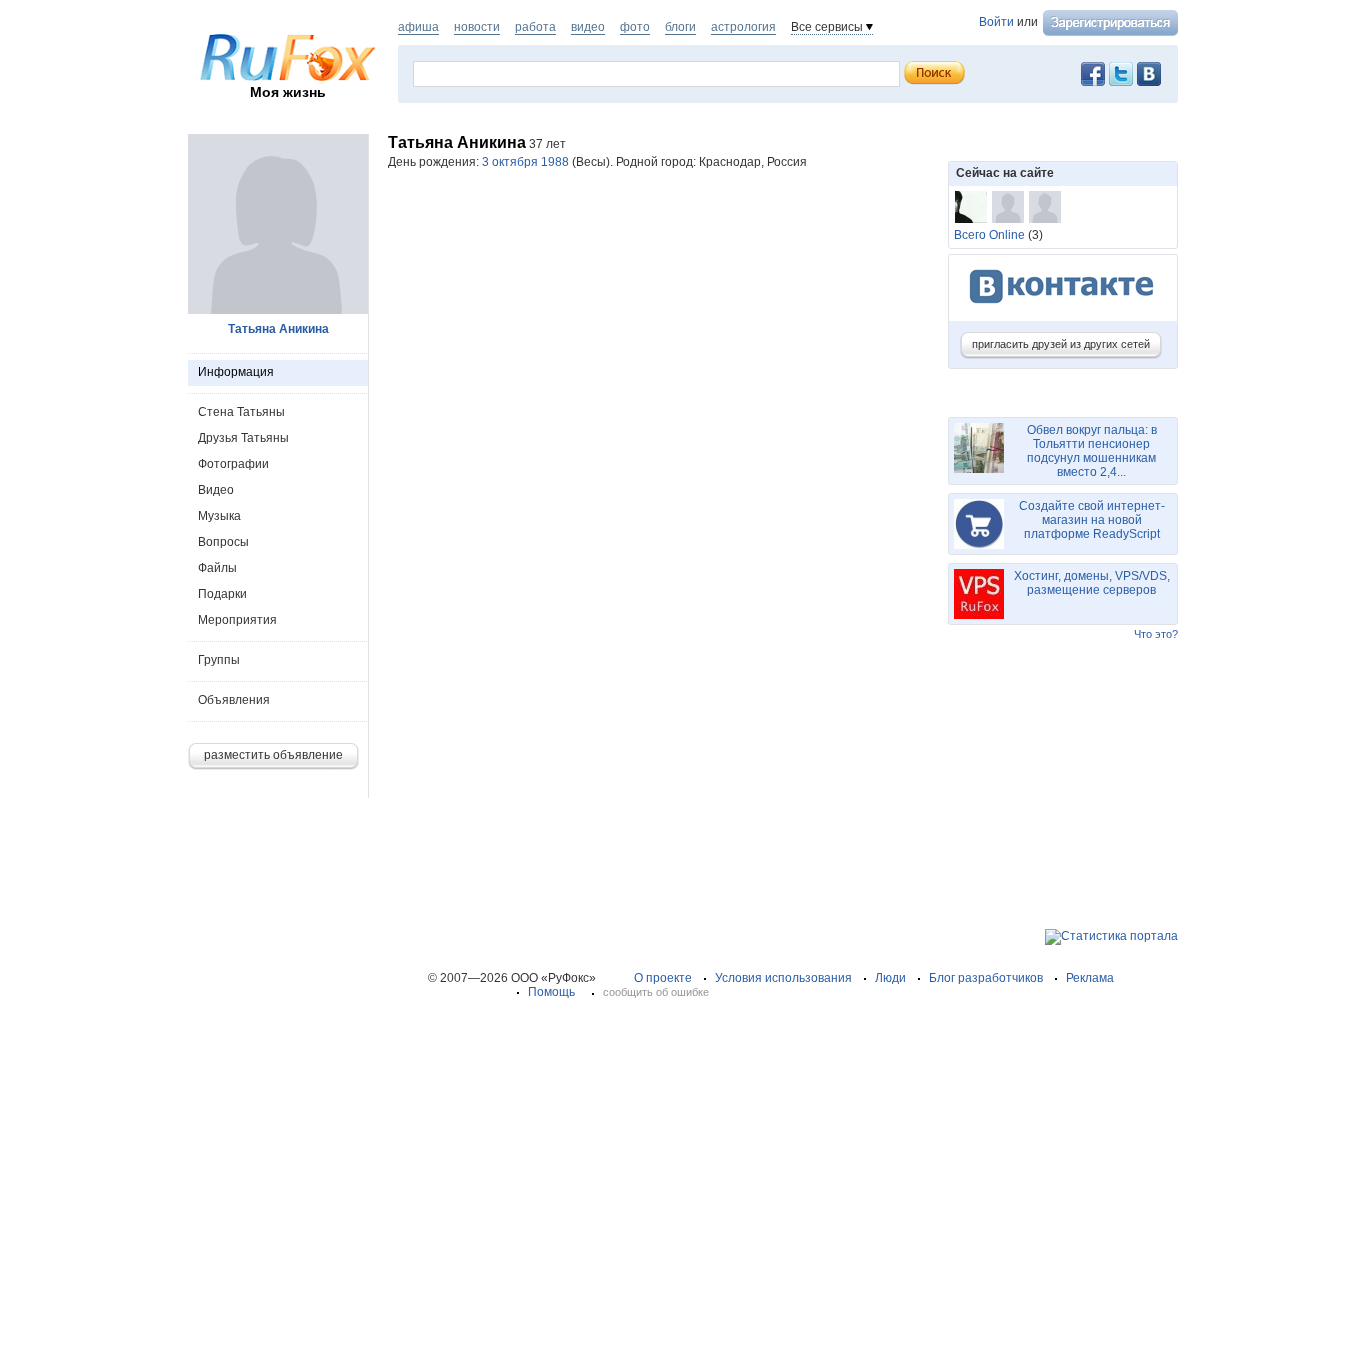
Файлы (217, 568)
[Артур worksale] (1045, 207)
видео (588, 27)
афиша (418, 27)
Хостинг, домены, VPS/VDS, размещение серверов (1092, 583)
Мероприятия (237, 620)
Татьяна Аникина (278, 329)
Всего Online (989, 235)
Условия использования (783, 978)
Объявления (234, 700)
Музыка (219, 516)
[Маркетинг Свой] (1008, 207)
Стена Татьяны (241, 412)
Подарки (222, 594)
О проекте (663, 978)
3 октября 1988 (525, 162)
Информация (236, 372)
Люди (890, 978)
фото (635, 27)
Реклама (1090, 978)
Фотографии (233, 464)
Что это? (1156, 634)
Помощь (551, 992)
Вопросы (223, 542)
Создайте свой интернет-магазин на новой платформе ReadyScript (1092, 520)
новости (477, 27)
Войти (996, 22)
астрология (743, 27)
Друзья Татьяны (243, 438)
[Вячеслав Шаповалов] (971, 207)
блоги (680, 27)
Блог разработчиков (986, 978)
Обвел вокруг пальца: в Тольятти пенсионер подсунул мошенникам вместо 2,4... (1092, 451)
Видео (216, 490)
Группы (219, 660)
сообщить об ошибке (656, 992)
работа (535, 27)
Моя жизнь (288, 92)
